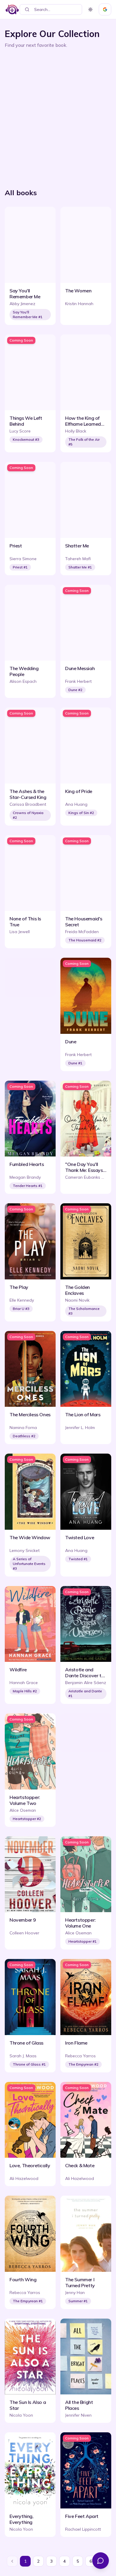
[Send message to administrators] (101, 2561)
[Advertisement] (58, 116)
